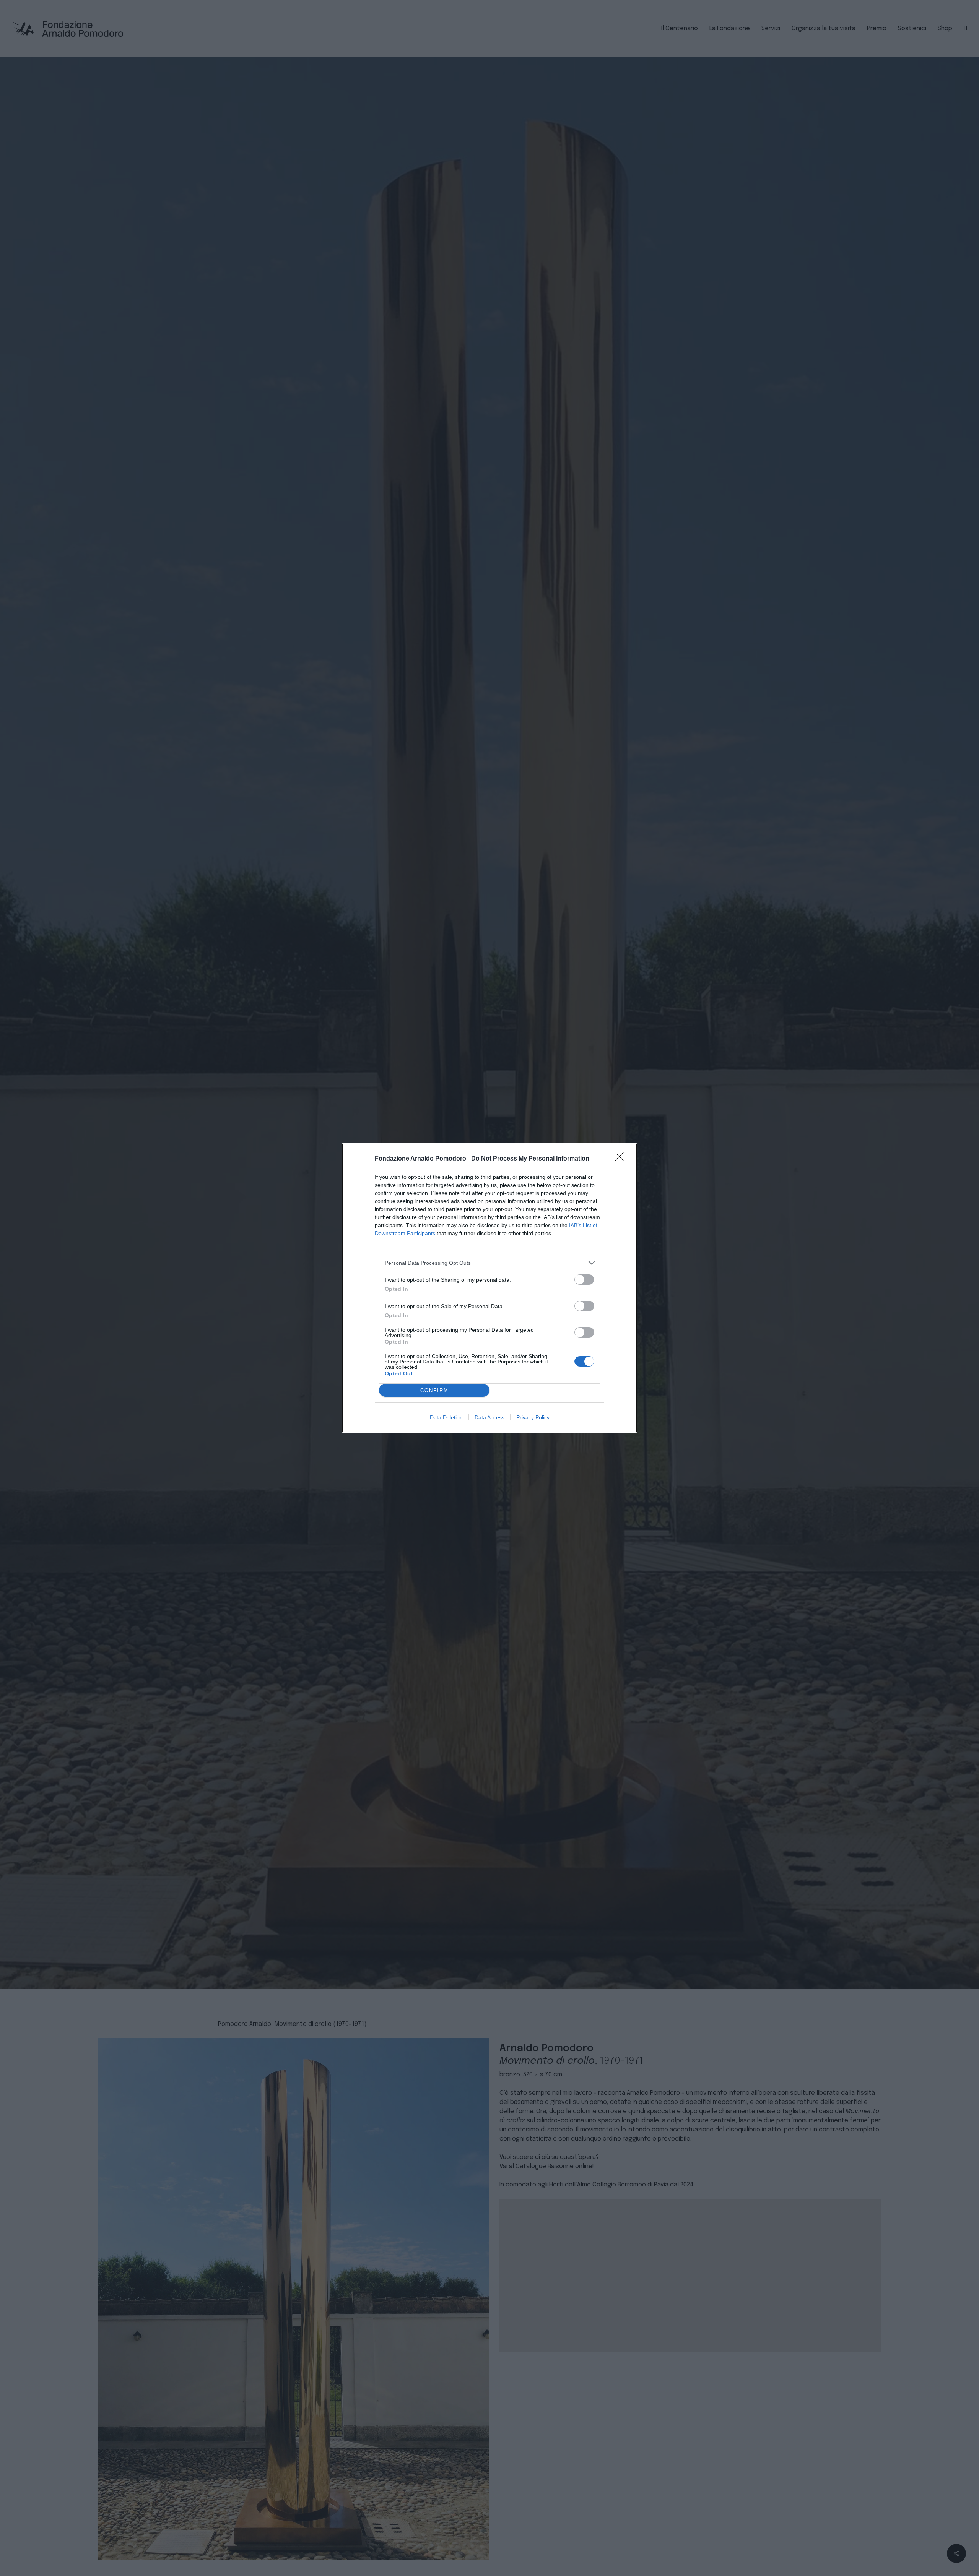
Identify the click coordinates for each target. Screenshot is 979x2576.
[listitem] (489, 1263)
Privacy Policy (533, 1417)
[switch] (584, 1280)
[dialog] (489, 1288)
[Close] (622, 1159)
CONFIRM (434, 1390)
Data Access (489, 1417)
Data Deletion (446, 1417)
